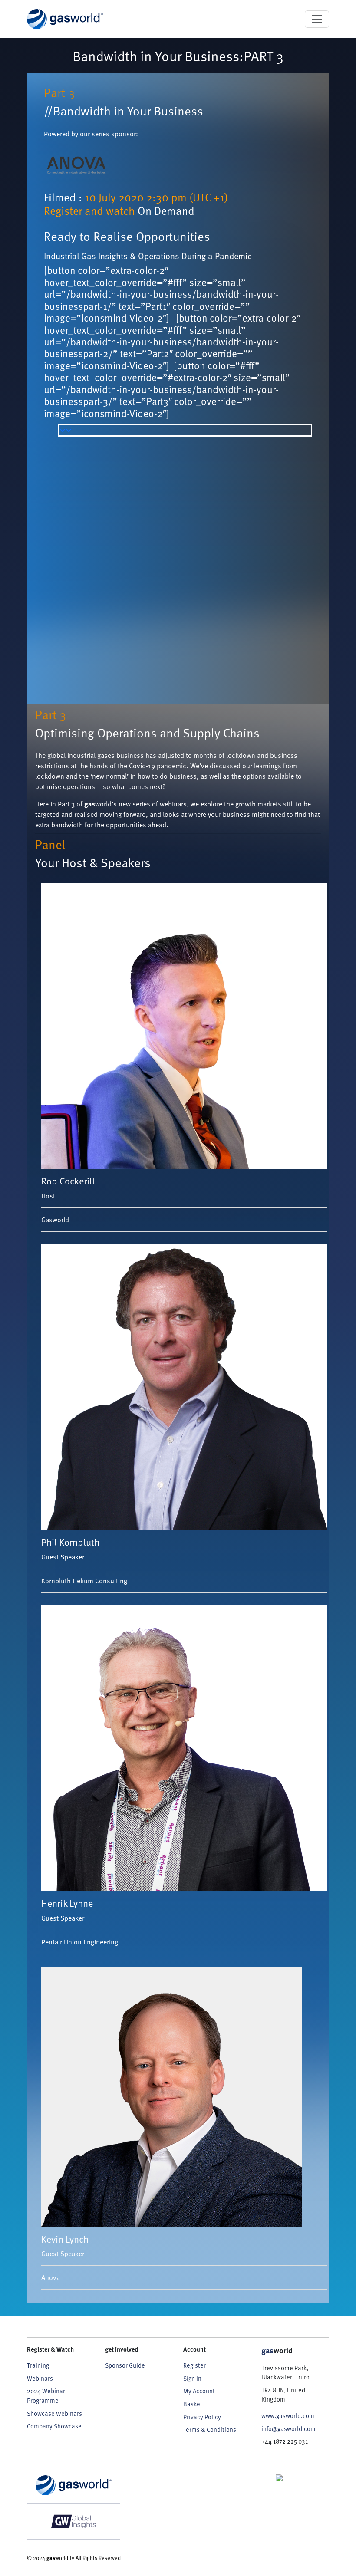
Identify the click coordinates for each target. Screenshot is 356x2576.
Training (38, 2365)
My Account (199, 2391)
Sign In (192, 2378)
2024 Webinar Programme (46, 2396)
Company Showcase (54, 2426)
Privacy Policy (202, 2417)
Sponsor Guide (125, 2365)
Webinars (40, 2378)
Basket (193, 2404)
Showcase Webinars (54, 2413)
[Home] (65, 19)
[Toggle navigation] (317, 19)
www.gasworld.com (288, 2416)
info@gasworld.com (288, 2429)
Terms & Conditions (210, 2430)
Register (194, 2365)
